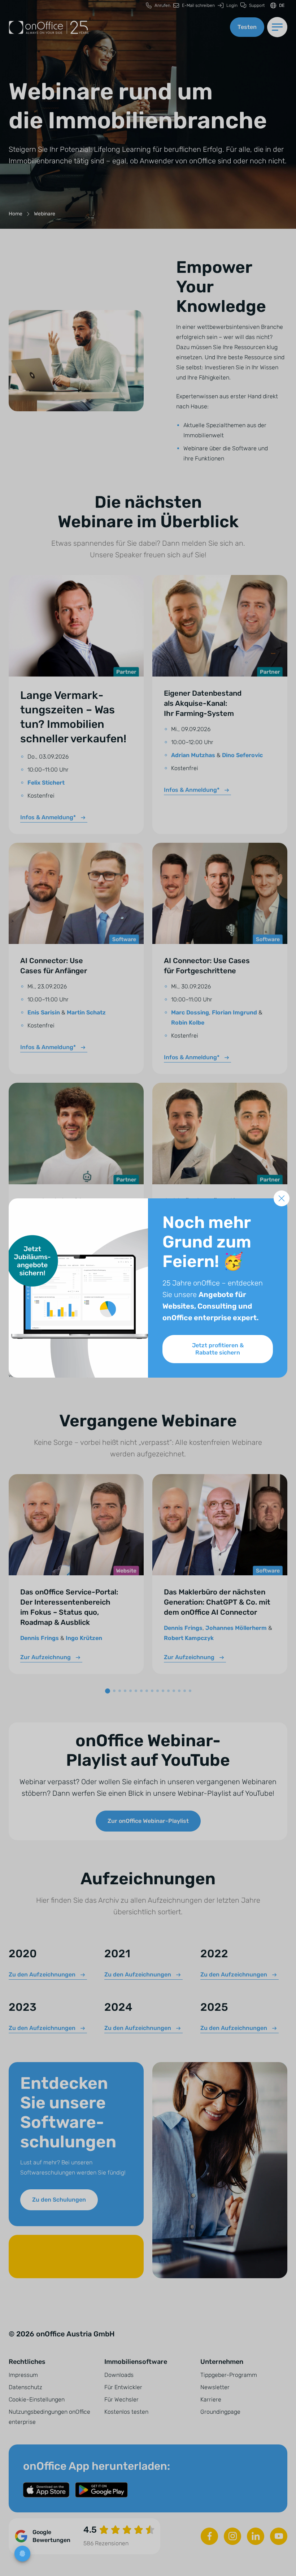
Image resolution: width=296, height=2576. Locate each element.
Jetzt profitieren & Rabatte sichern (218, 1349)
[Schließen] (282, 1198)
